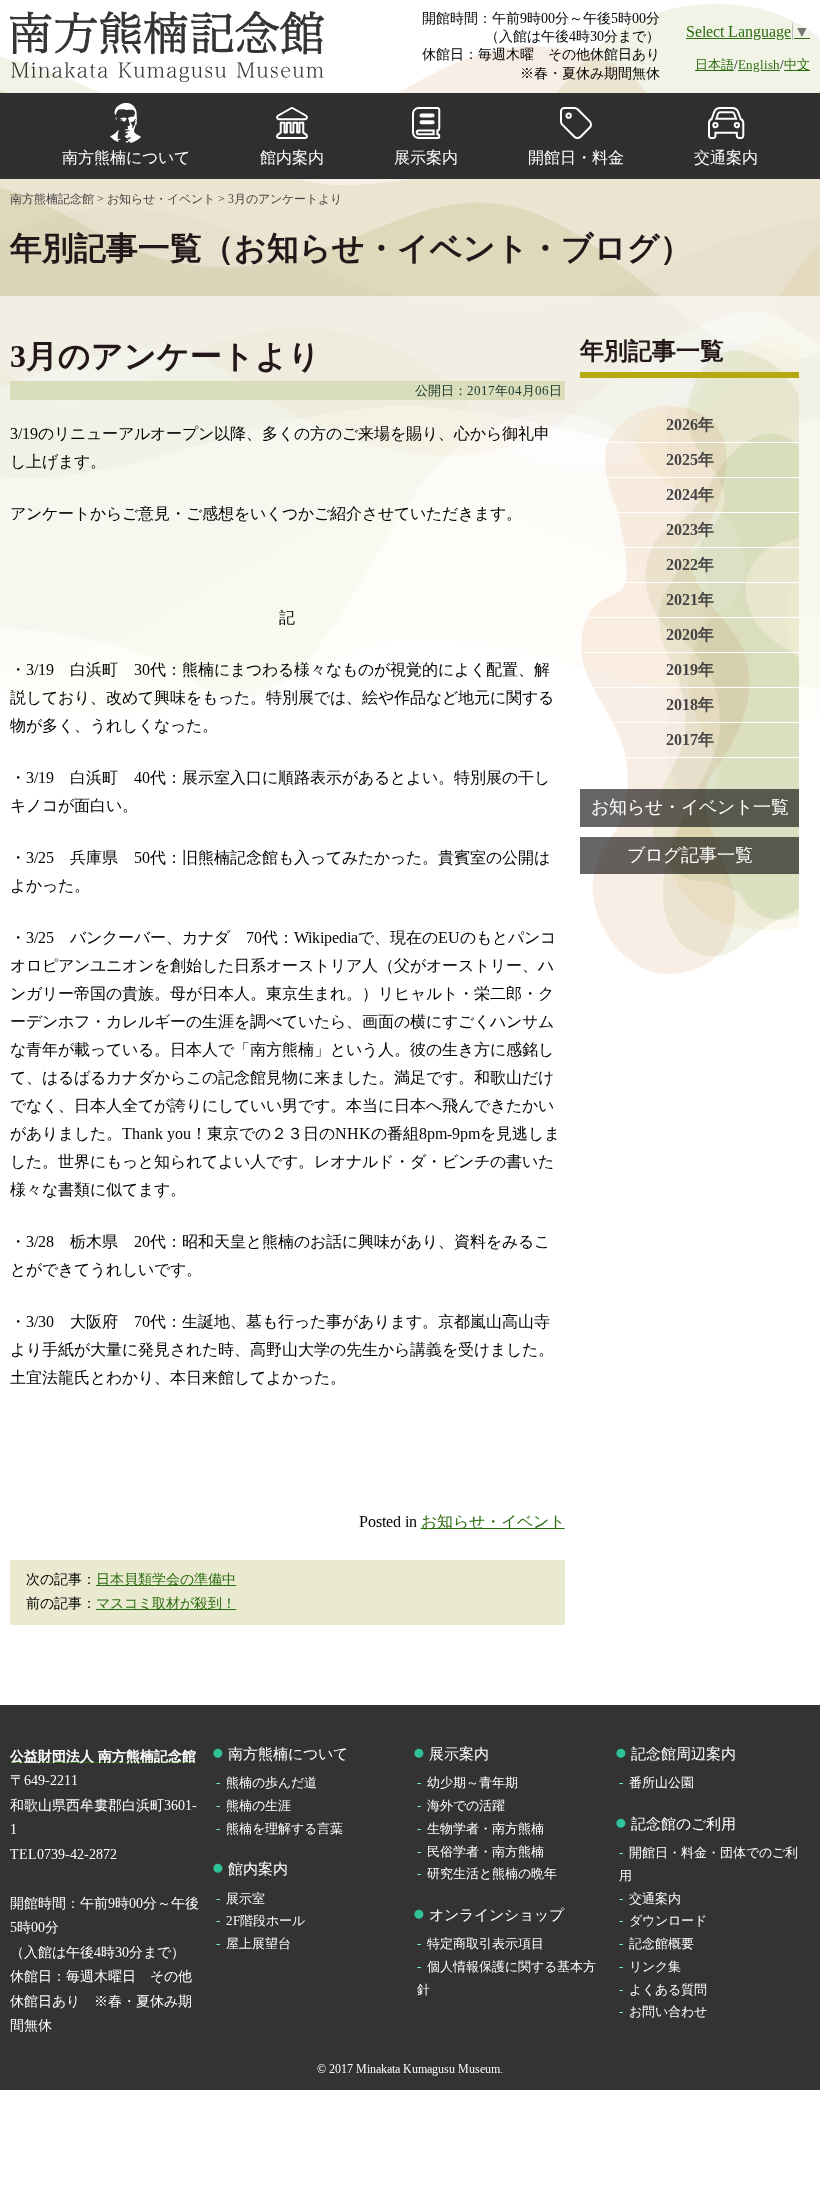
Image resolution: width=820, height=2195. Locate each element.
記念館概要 (661, 1943)
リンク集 (655, 1966)
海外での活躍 (466, 1805)
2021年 (690, 599)
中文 (797, 64)
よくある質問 (668, 1989)
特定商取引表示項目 (485, 1943)
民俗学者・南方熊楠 (485, 1851)
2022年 (690, 564)
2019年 (690, 669)
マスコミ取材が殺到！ (166, 1603)
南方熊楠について (126, 157)
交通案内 (726, 157)
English (759, 64)
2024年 (690, 494)
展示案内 (426, 157)
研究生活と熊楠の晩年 (492, 1873)
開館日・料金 (576, 157)
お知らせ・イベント (493, 1521)
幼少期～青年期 (472, 1782)
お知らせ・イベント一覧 (690, 807)
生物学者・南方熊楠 (485, 1828)
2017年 (690, 739)
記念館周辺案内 (683, 1754)
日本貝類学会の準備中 (166, 1579)
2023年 (690, 529)
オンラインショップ (496, 1915)
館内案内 (292, 157)
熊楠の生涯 (258, 1805)
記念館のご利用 (683, 1824)
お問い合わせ (668, 2011)
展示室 (245, 1898)
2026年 (690, 424)
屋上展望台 (258, 1943)
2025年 (690, 459)
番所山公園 (661, 1782)
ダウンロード (668, 1920)
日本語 (714, 64)
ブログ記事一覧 (690, 855)
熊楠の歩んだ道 (271, 1782)
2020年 (690, 634)
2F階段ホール (265, 1920)
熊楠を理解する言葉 (284, 1828)
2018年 (690, 704)
